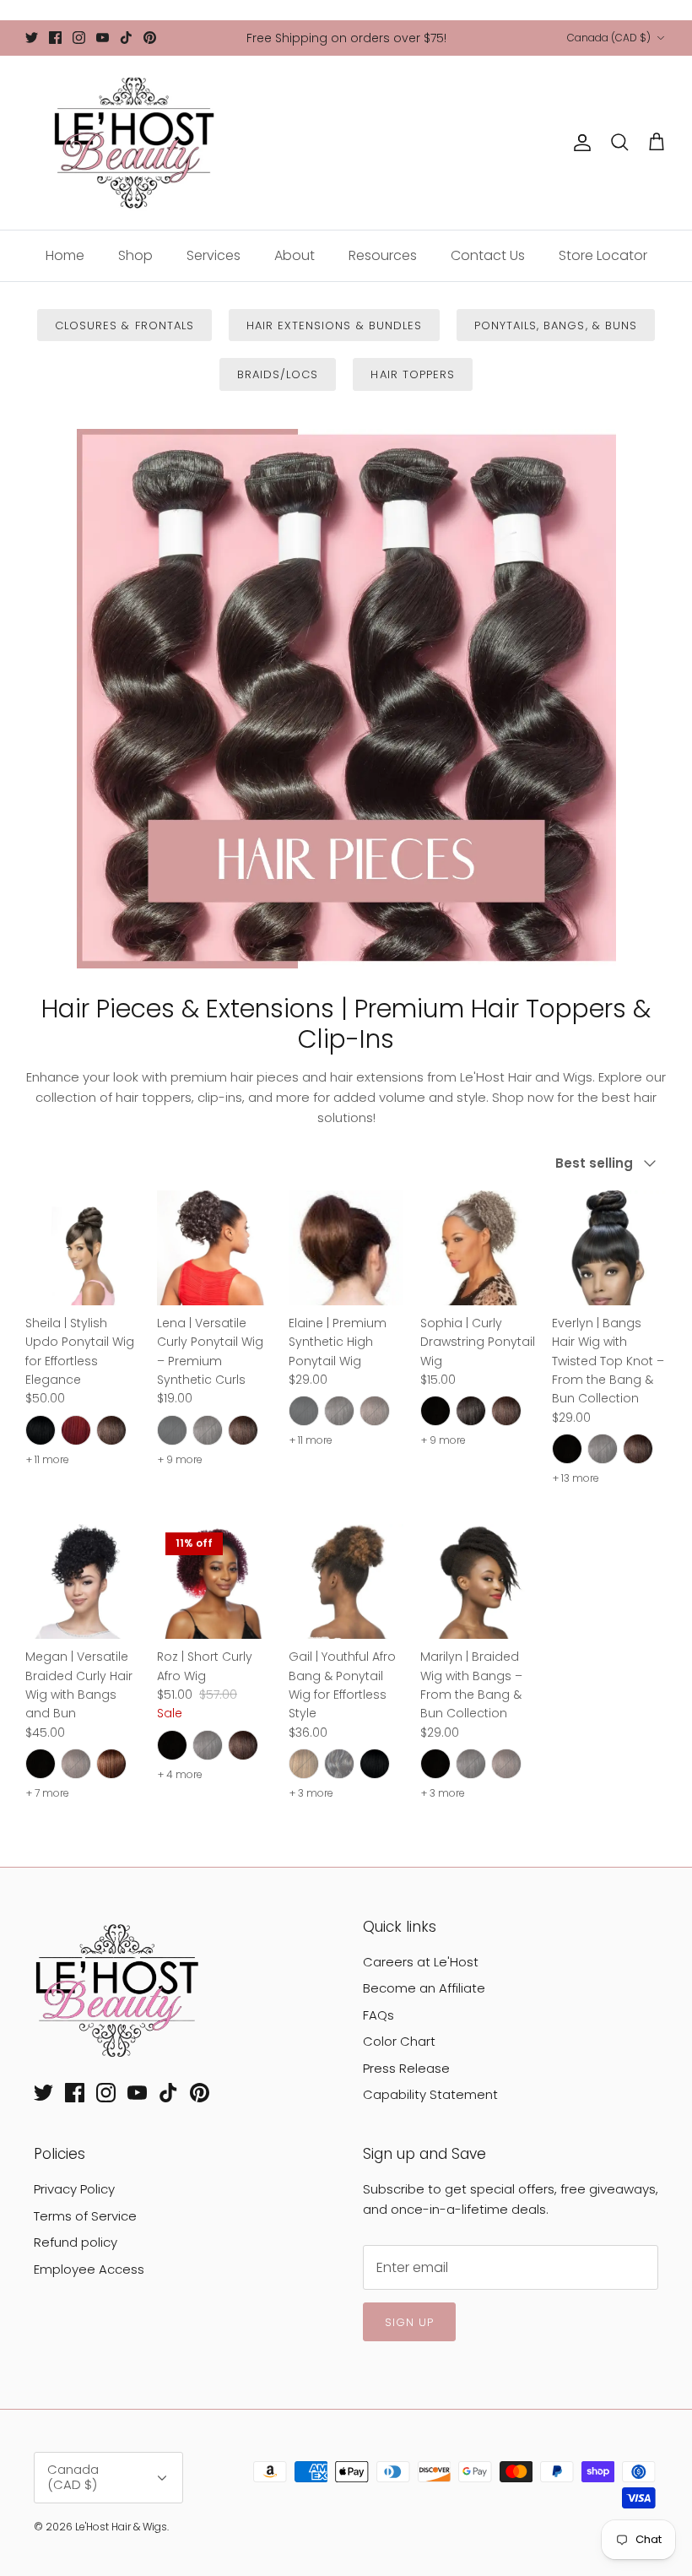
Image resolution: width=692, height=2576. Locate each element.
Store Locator (603, 255)
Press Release (406, 2068)
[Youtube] (103, 38)
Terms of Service (85, 2216)
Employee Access (89, 2269)
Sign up (409, 2322)
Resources (383, 255)
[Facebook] (55, 38)
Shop (135, 255)
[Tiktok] (126, 38)
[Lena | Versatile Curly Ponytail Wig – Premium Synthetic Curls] (214, 1248)
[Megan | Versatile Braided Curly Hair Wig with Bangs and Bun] (83, 1581)
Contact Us (488, 255)
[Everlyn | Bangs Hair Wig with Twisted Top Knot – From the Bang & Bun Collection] (609, 1248)
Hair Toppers (412, 374)
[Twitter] (32, 38)
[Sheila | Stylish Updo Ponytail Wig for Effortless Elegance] (83, 1248)
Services (214, 255)
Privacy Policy (74, 2189)
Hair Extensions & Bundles (334, 325)
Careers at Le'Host (421, 1962)
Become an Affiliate (424, 1988)
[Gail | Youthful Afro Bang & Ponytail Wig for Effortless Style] (346, 1581)
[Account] (579, 143)
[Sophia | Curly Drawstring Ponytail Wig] (478, 1248)
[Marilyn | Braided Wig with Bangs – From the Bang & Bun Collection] (478, 1581)
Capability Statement (430, 2094)
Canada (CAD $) (609, 38)
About (295, 255)
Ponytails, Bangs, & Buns (556, 325)
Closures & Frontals (124, 325)
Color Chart (399, 2041)
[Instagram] (79, 38)
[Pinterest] (150, 38)
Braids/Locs (278, 374)
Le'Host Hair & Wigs (121, 2527)
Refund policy (76, 2242)
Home (65, 255)
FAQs (378, 2015)
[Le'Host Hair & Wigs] (133, 143)
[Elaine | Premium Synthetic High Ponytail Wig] (346, 1248)
